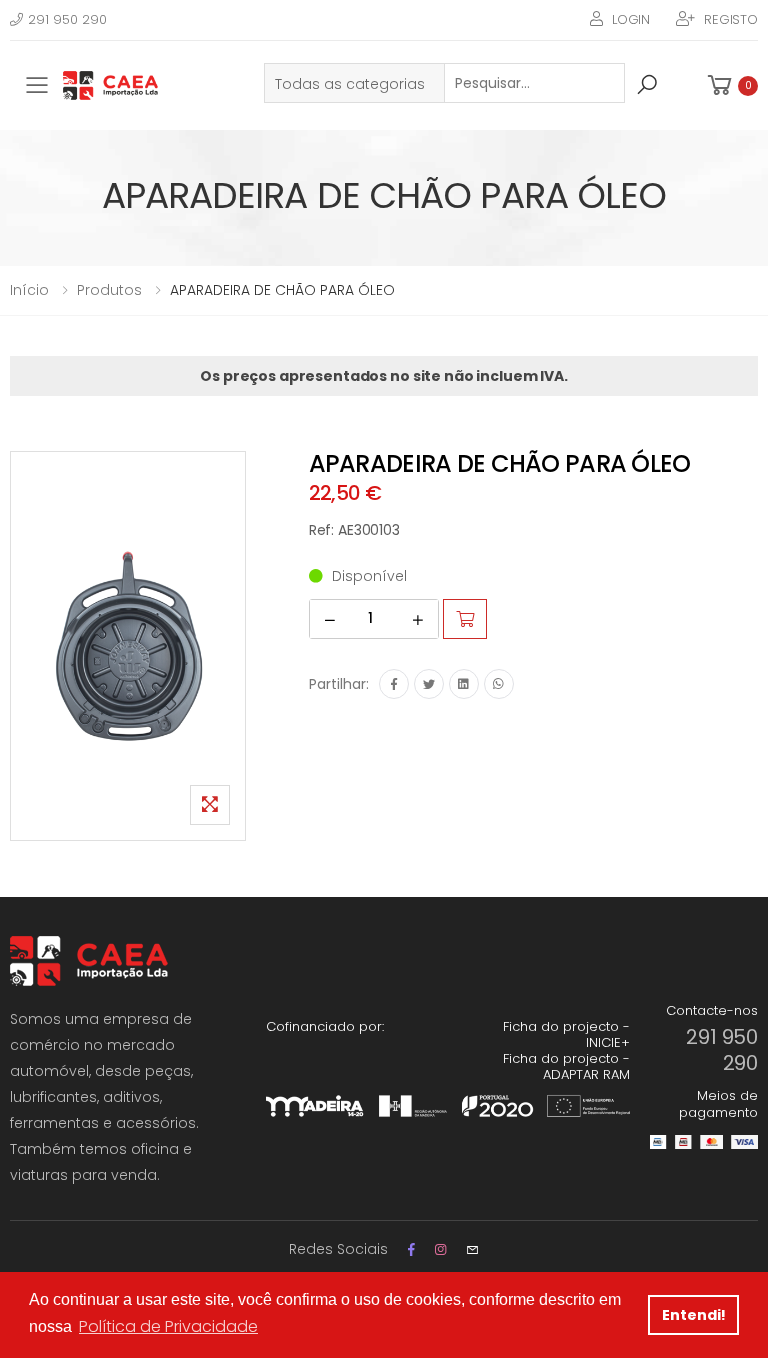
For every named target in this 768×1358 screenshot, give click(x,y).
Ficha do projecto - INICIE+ (566, 1034)
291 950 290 (67, 19)
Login (631, 19)
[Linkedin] (464, 684)
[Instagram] (440, 1249)
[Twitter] (429, 684)
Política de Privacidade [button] (168, 1326)
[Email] (472, 1249)
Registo (731, 19)
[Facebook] (394, 684)
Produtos (109, 290)
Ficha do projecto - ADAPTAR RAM (566, 1066)
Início (29, 290)
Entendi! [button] (694, 1315)
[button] (731, 85)
